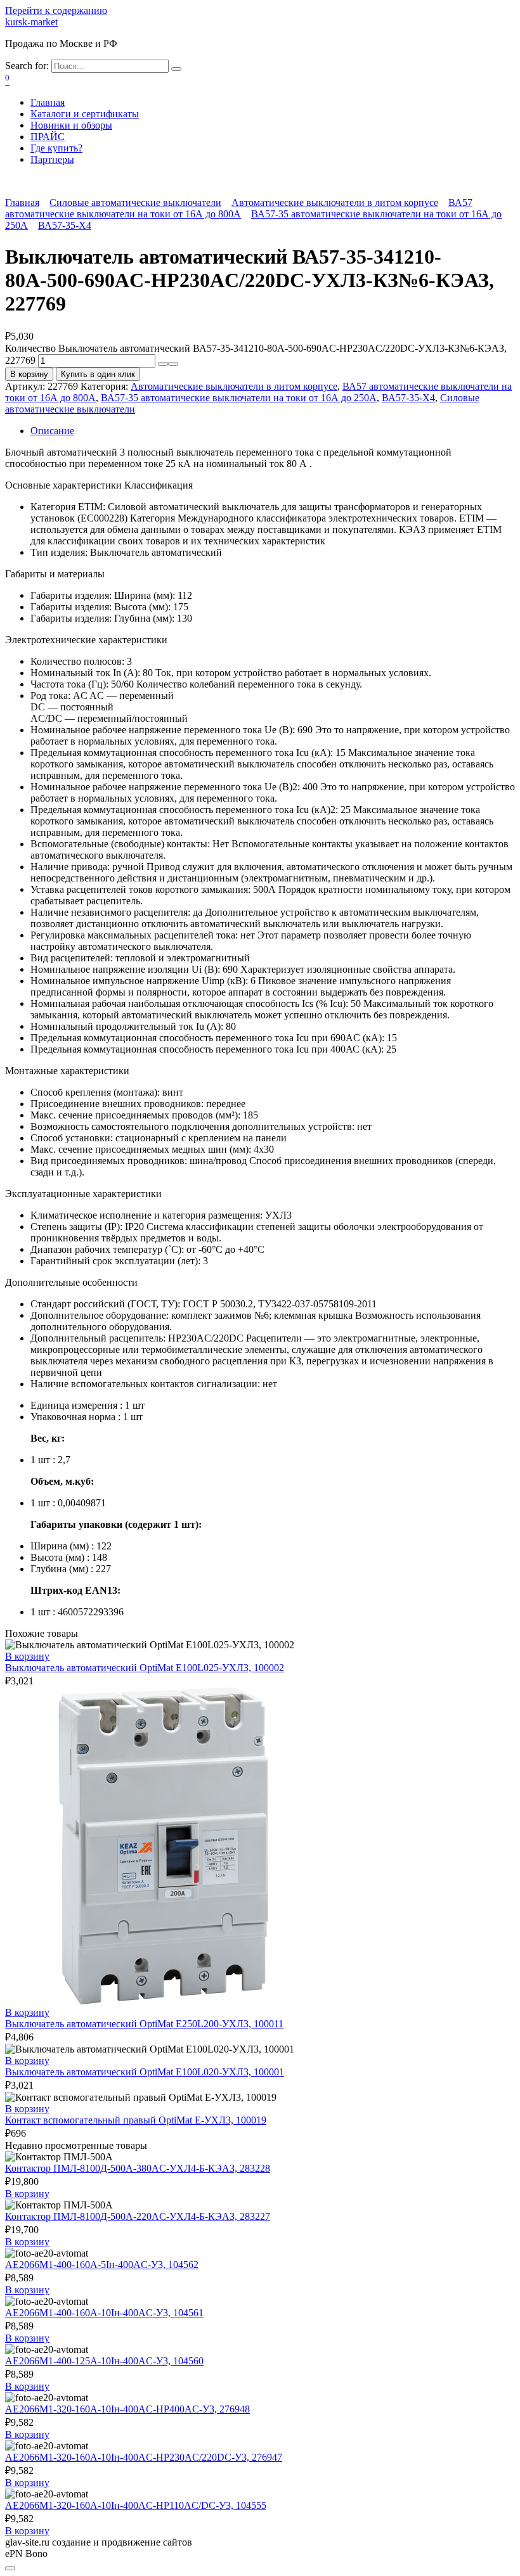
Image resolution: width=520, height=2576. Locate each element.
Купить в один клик (98, 374)
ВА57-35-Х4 (65, 225)
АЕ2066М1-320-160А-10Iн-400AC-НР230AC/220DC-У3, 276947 (144, 2457)
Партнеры (52, 159)
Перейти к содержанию (56, 10)
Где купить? (56, 148)
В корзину (29, 374)
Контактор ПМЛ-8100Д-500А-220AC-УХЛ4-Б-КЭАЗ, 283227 (138, 2216)
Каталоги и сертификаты (85, 114)
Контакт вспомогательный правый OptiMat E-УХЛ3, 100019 (136, 2120)
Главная (48, 102)
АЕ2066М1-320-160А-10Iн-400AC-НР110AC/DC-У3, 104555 (136, 2505)
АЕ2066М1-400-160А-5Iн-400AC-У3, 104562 (102, 2265)
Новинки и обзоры (71, 125)
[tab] (273, 431)
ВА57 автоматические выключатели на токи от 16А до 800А (239, 208)
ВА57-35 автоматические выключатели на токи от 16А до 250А (239, 398)
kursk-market (31, 22)
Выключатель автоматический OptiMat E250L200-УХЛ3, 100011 (144, 2024)
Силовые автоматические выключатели (135, 202)
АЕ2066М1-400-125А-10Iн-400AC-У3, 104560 (104, 2361)
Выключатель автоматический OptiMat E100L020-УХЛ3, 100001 (145, 2072)
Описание (52, 431)
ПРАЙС (48, 137)
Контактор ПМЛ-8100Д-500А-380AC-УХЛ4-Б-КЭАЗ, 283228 (138, 2168)
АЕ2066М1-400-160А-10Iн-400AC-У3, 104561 (104, 2313)
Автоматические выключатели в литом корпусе (335, 202)
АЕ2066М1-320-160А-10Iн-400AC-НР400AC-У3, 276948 (127, 2409)
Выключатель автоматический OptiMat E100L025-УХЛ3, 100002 (145, 1668)
